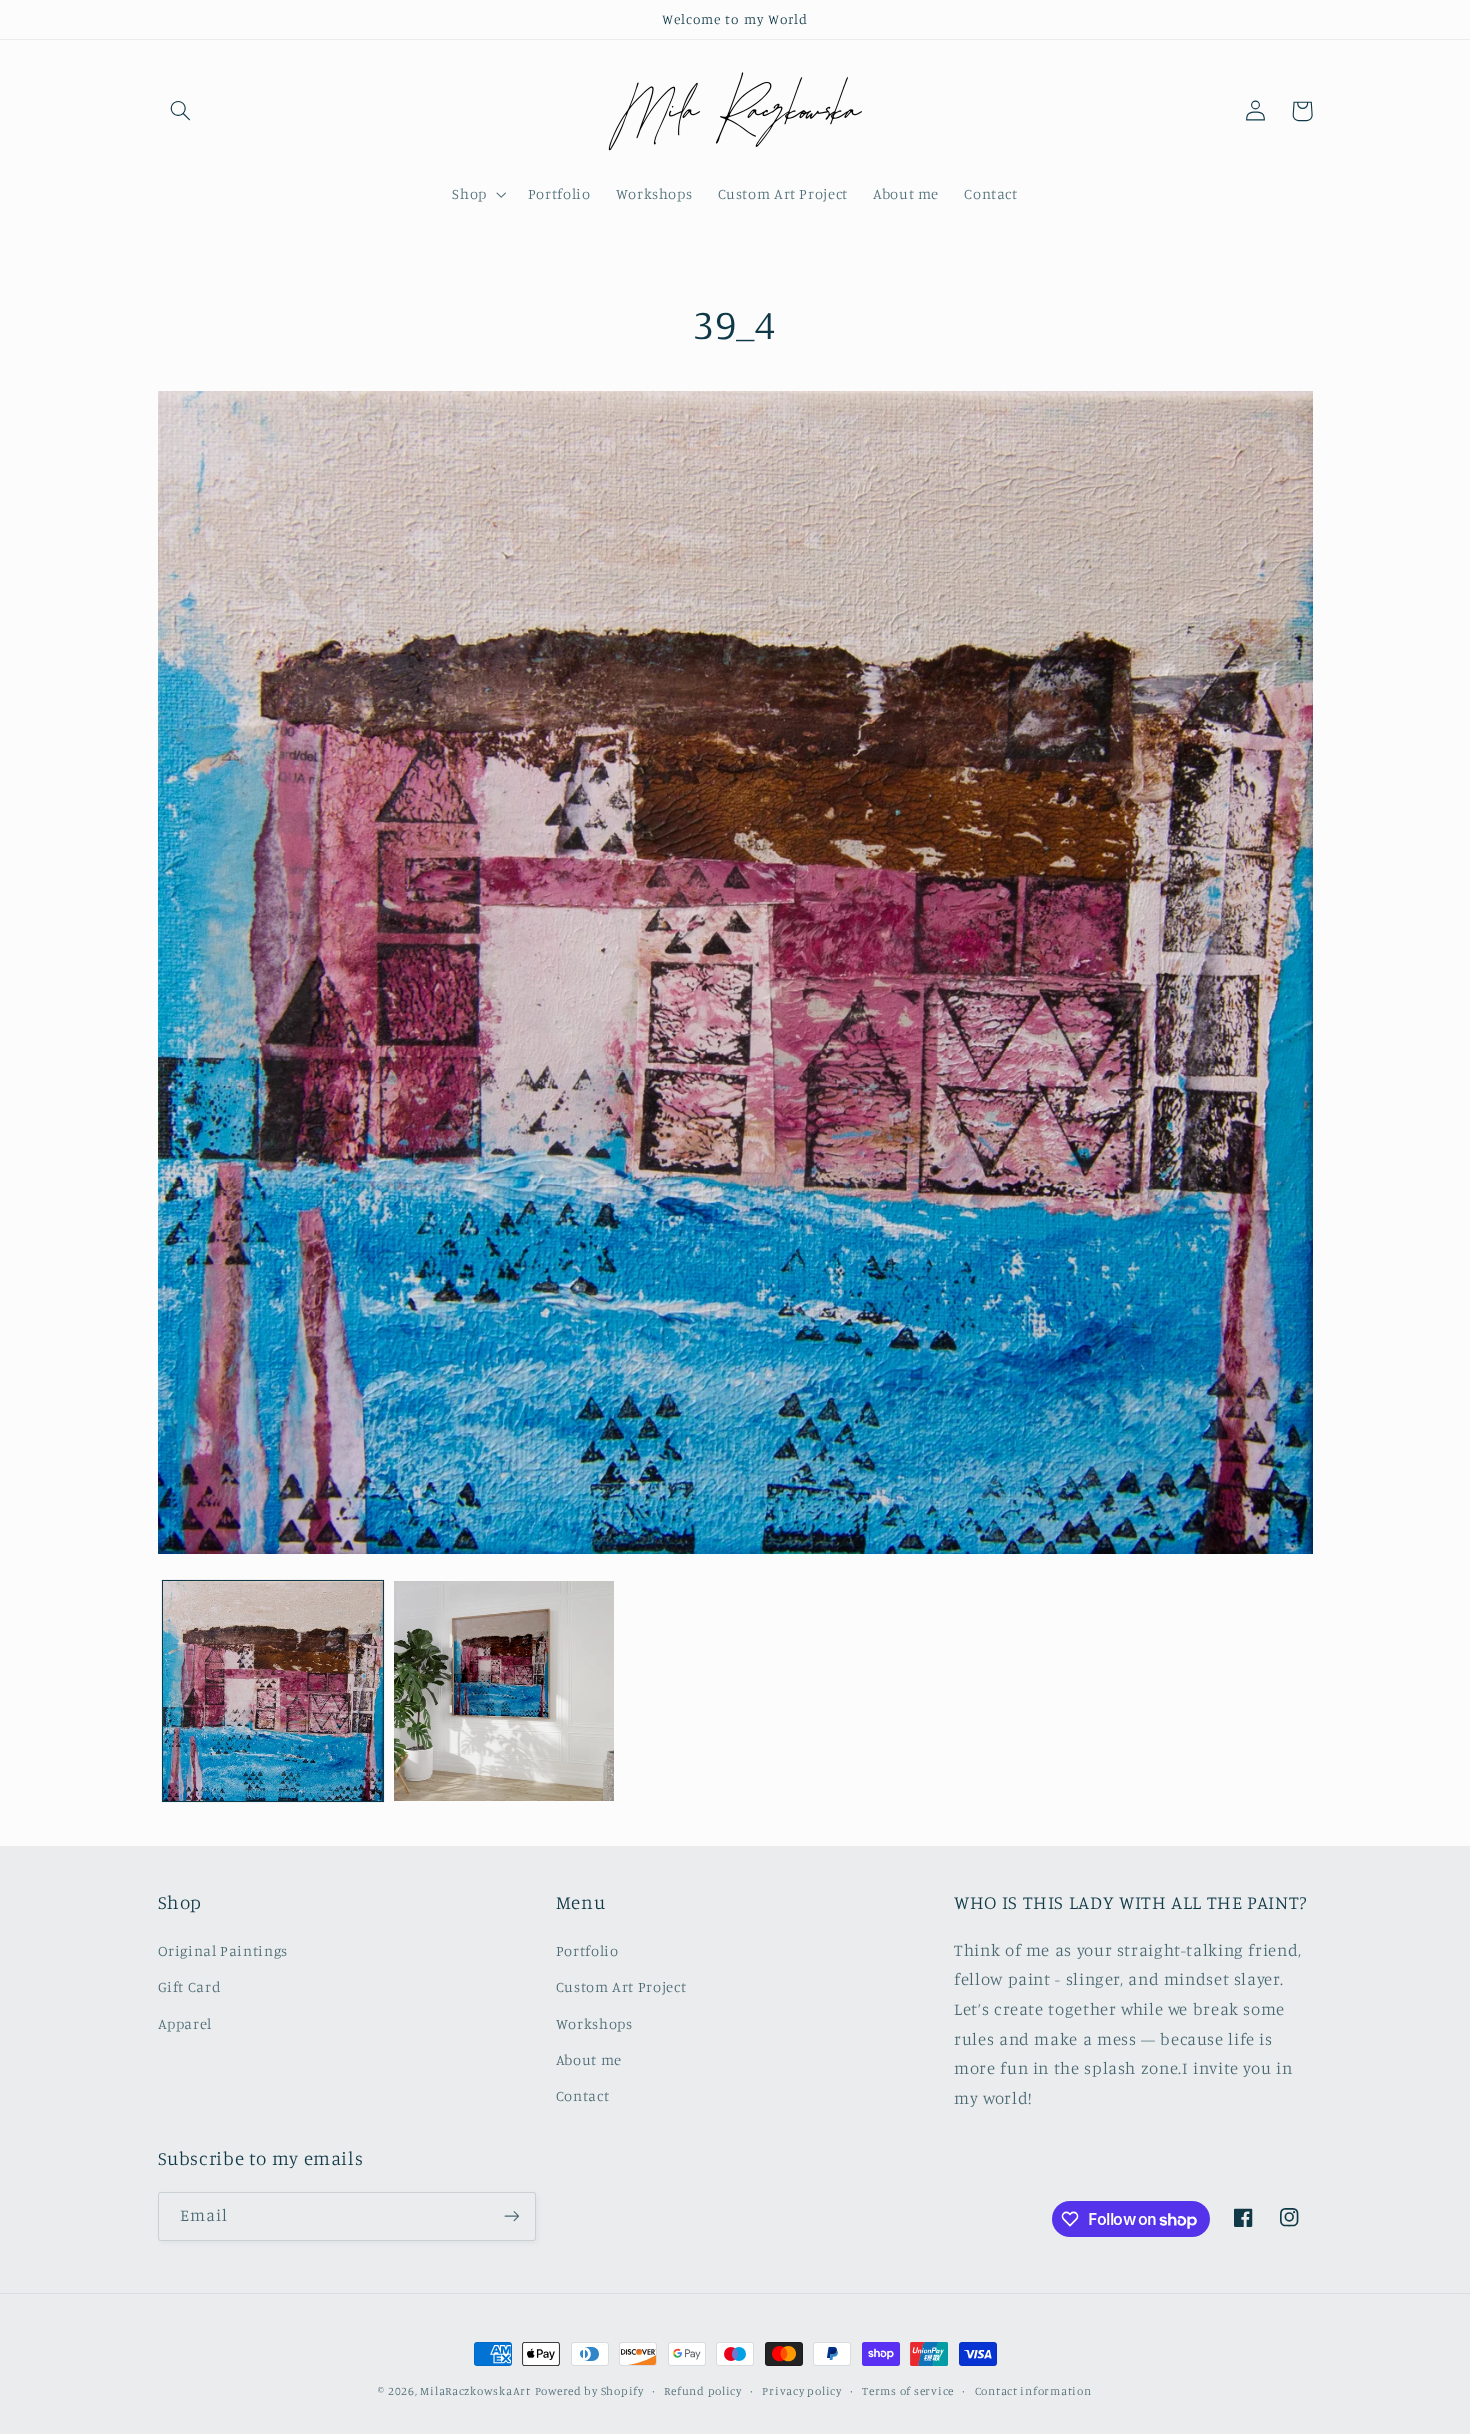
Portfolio (587, 1950)
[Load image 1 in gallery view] (273, 1691)
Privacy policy (801, 2391)
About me (589, 2059)
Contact (582, 2095)
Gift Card (190, 1986)
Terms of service (908, 2391)
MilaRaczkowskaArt (475, 2391)
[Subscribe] (511, 2216)
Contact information (1033, 2391)
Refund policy (703, 2391)
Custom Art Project (621, 1986)
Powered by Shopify (589, 2391)
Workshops (594, 2023)
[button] (181, 111)
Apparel (185, 2023)
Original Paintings (223, 1950)
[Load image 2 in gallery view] (504, 1691)
